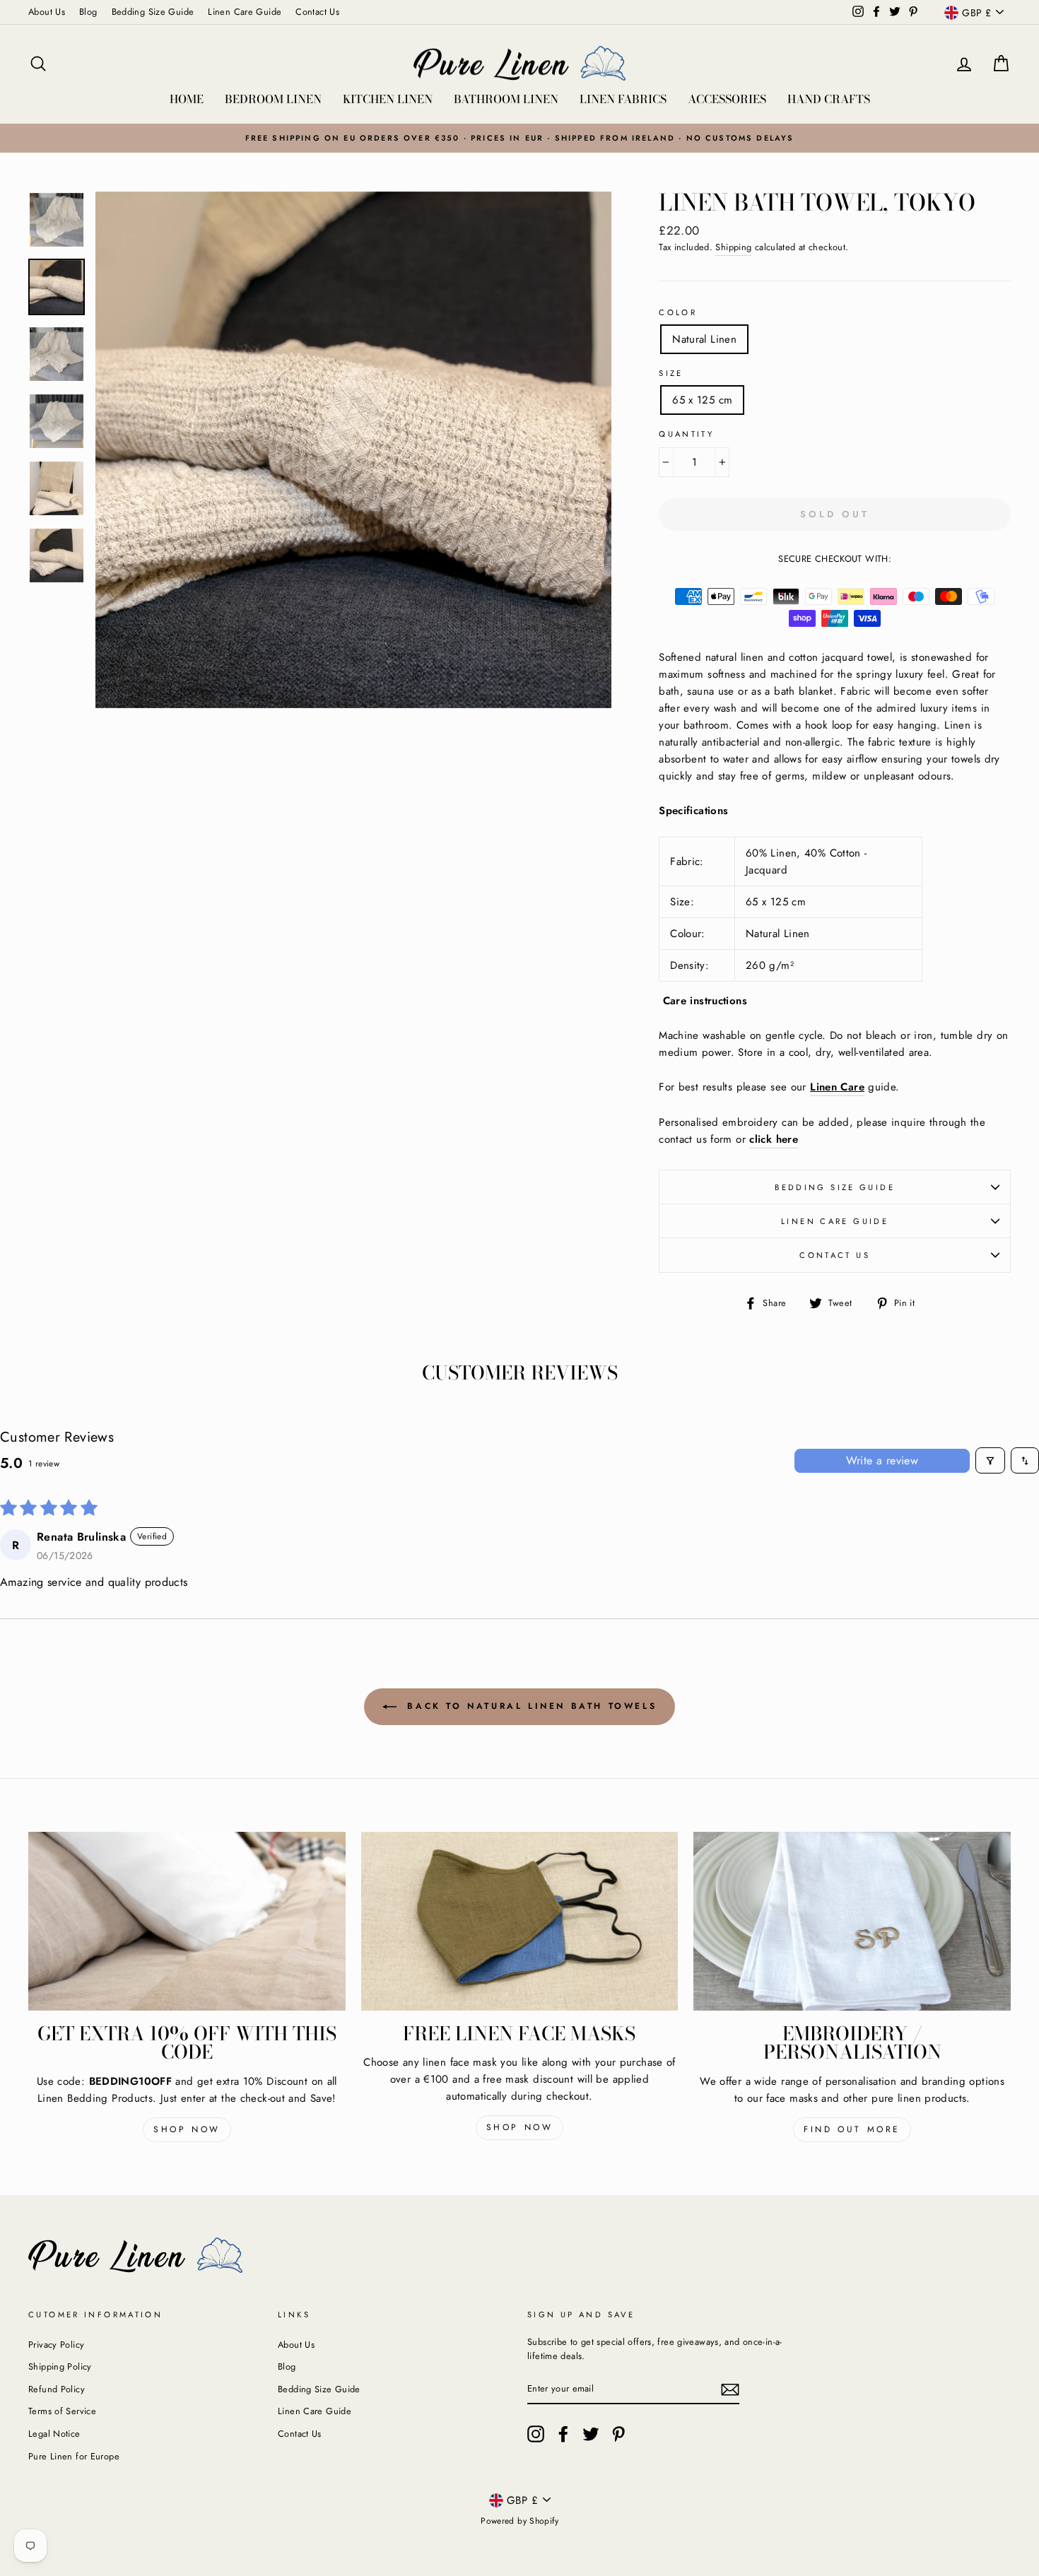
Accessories (727, 99)
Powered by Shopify (519, 2521)
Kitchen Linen (388, 99)
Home (187, 99)
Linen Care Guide (245, 12)
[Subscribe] (730, 2389)
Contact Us (317, 12)
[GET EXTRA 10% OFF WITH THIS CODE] (187, 1921)
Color (678, 312)
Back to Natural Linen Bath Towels (529, 1706)
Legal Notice (54, 2434)
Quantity (686, 434)
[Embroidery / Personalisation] (852, 1921)
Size (671, 373)
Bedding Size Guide (153, 12)
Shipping (733, 247)
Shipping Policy (60, 2366)
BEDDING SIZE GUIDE (835, 1187)
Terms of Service (62, 2411)
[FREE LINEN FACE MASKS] (520, 1921)
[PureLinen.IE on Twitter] (591, 2434)
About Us (47, 12)
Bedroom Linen (273, 99)
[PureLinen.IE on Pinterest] (618, 2434)
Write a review (882, 1460)
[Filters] (990, 1460)
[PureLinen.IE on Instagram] (536, 2434)
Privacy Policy (56, 2345)
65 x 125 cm (702, 400)
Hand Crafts (829, 99)
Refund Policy (57, 2389)
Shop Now (187, 2129)
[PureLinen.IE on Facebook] (563, 2434)
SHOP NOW (520, 2127)
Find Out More (852, 2129)
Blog (88, 12)
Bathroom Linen (506, 99)
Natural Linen (704, 339)
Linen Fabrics (623, 99)
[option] (519, 138)
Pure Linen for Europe (74, 2456)
